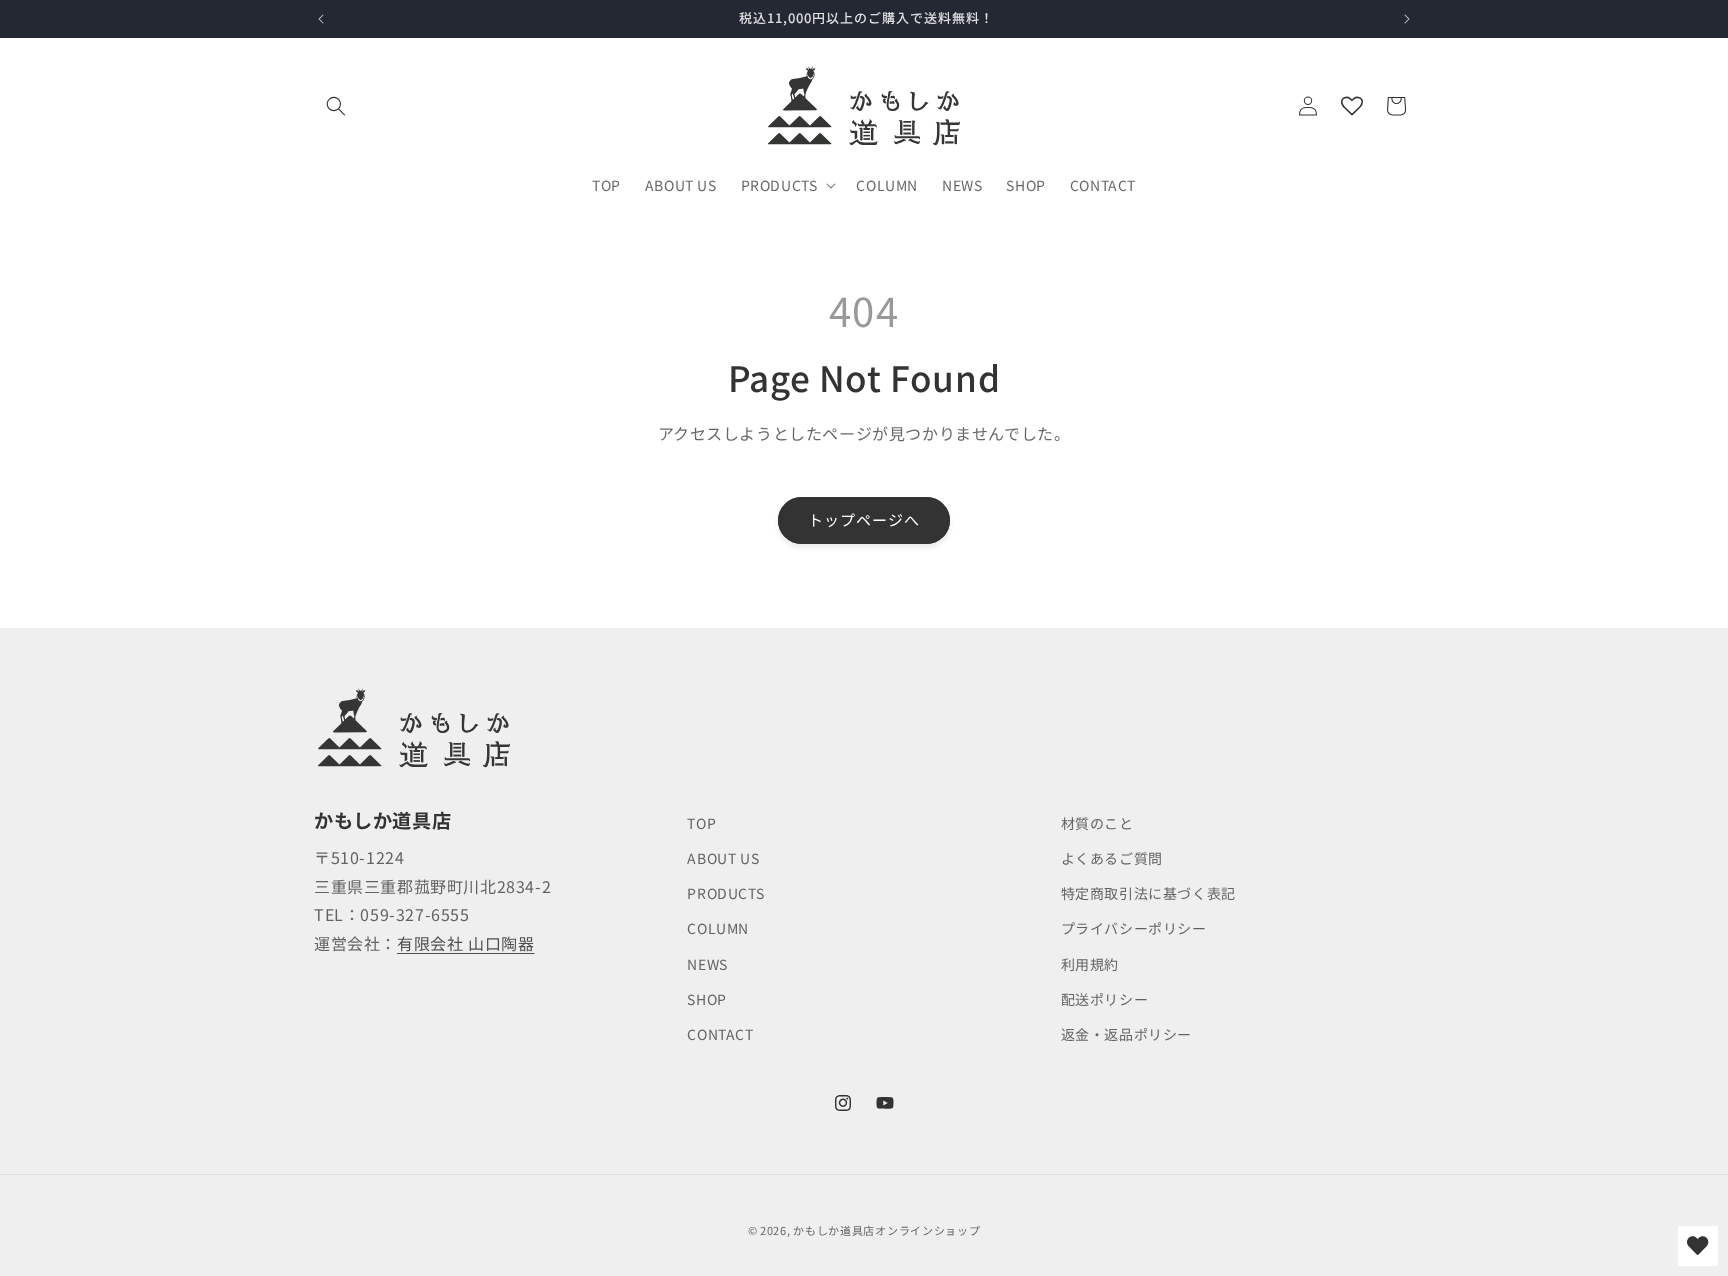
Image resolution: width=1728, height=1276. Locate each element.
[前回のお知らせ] (321, 19)
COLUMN (718, 928)
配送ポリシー (1105, 999)
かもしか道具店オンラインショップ (886, 1230)
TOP (701, 823)
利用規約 (1090, 964)
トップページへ (864, 519)
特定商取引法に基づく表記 (1148, 893)
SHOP (706, 999)
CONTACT (720, 1034)
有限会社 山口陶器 (465, 943)
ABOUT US (723, 858)
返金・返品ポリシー (1126, 1034)
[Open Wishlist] (1352, 106)
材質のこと (1097, 823)
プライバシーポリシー (1134, 928)
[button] (336, 106)
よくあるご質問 (1112, 858)
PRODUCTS (725, 893)
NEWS (707, 964)
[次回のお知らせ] (1407, 19)
